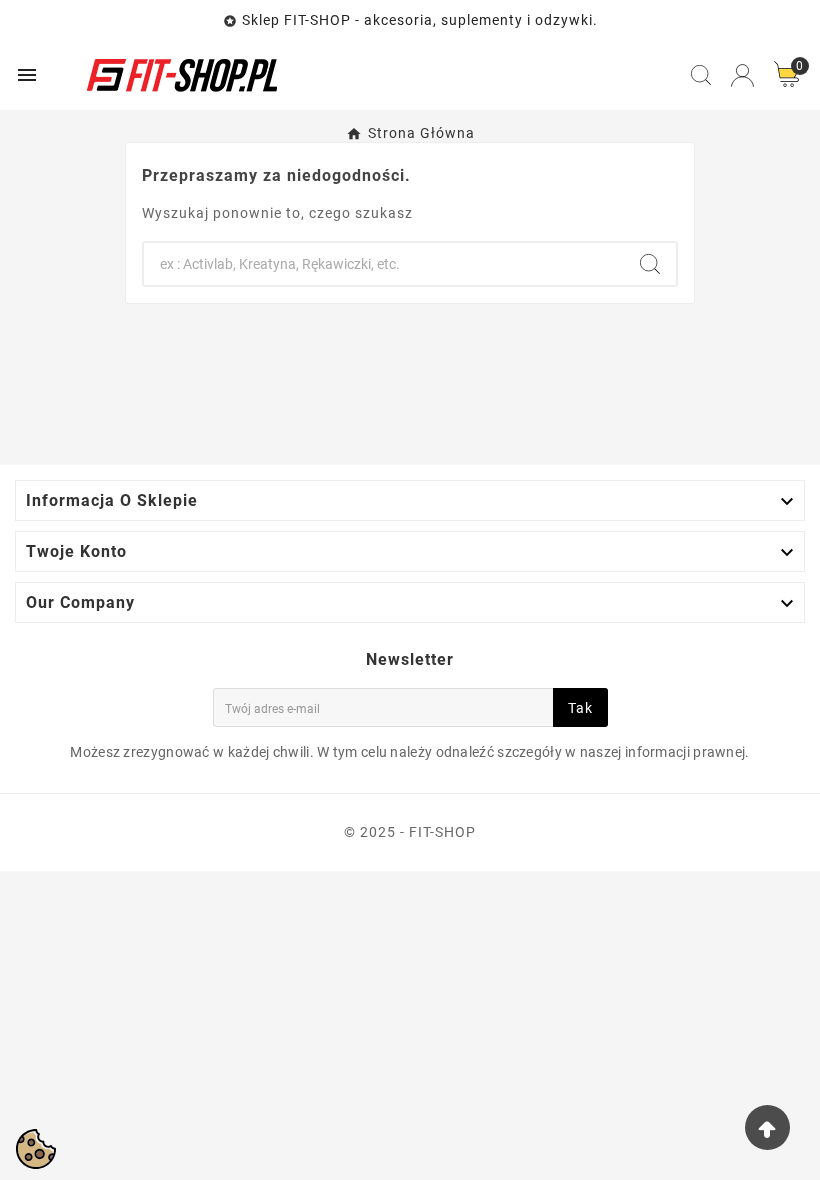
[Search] (650, 264)
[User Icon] (742, 75)
